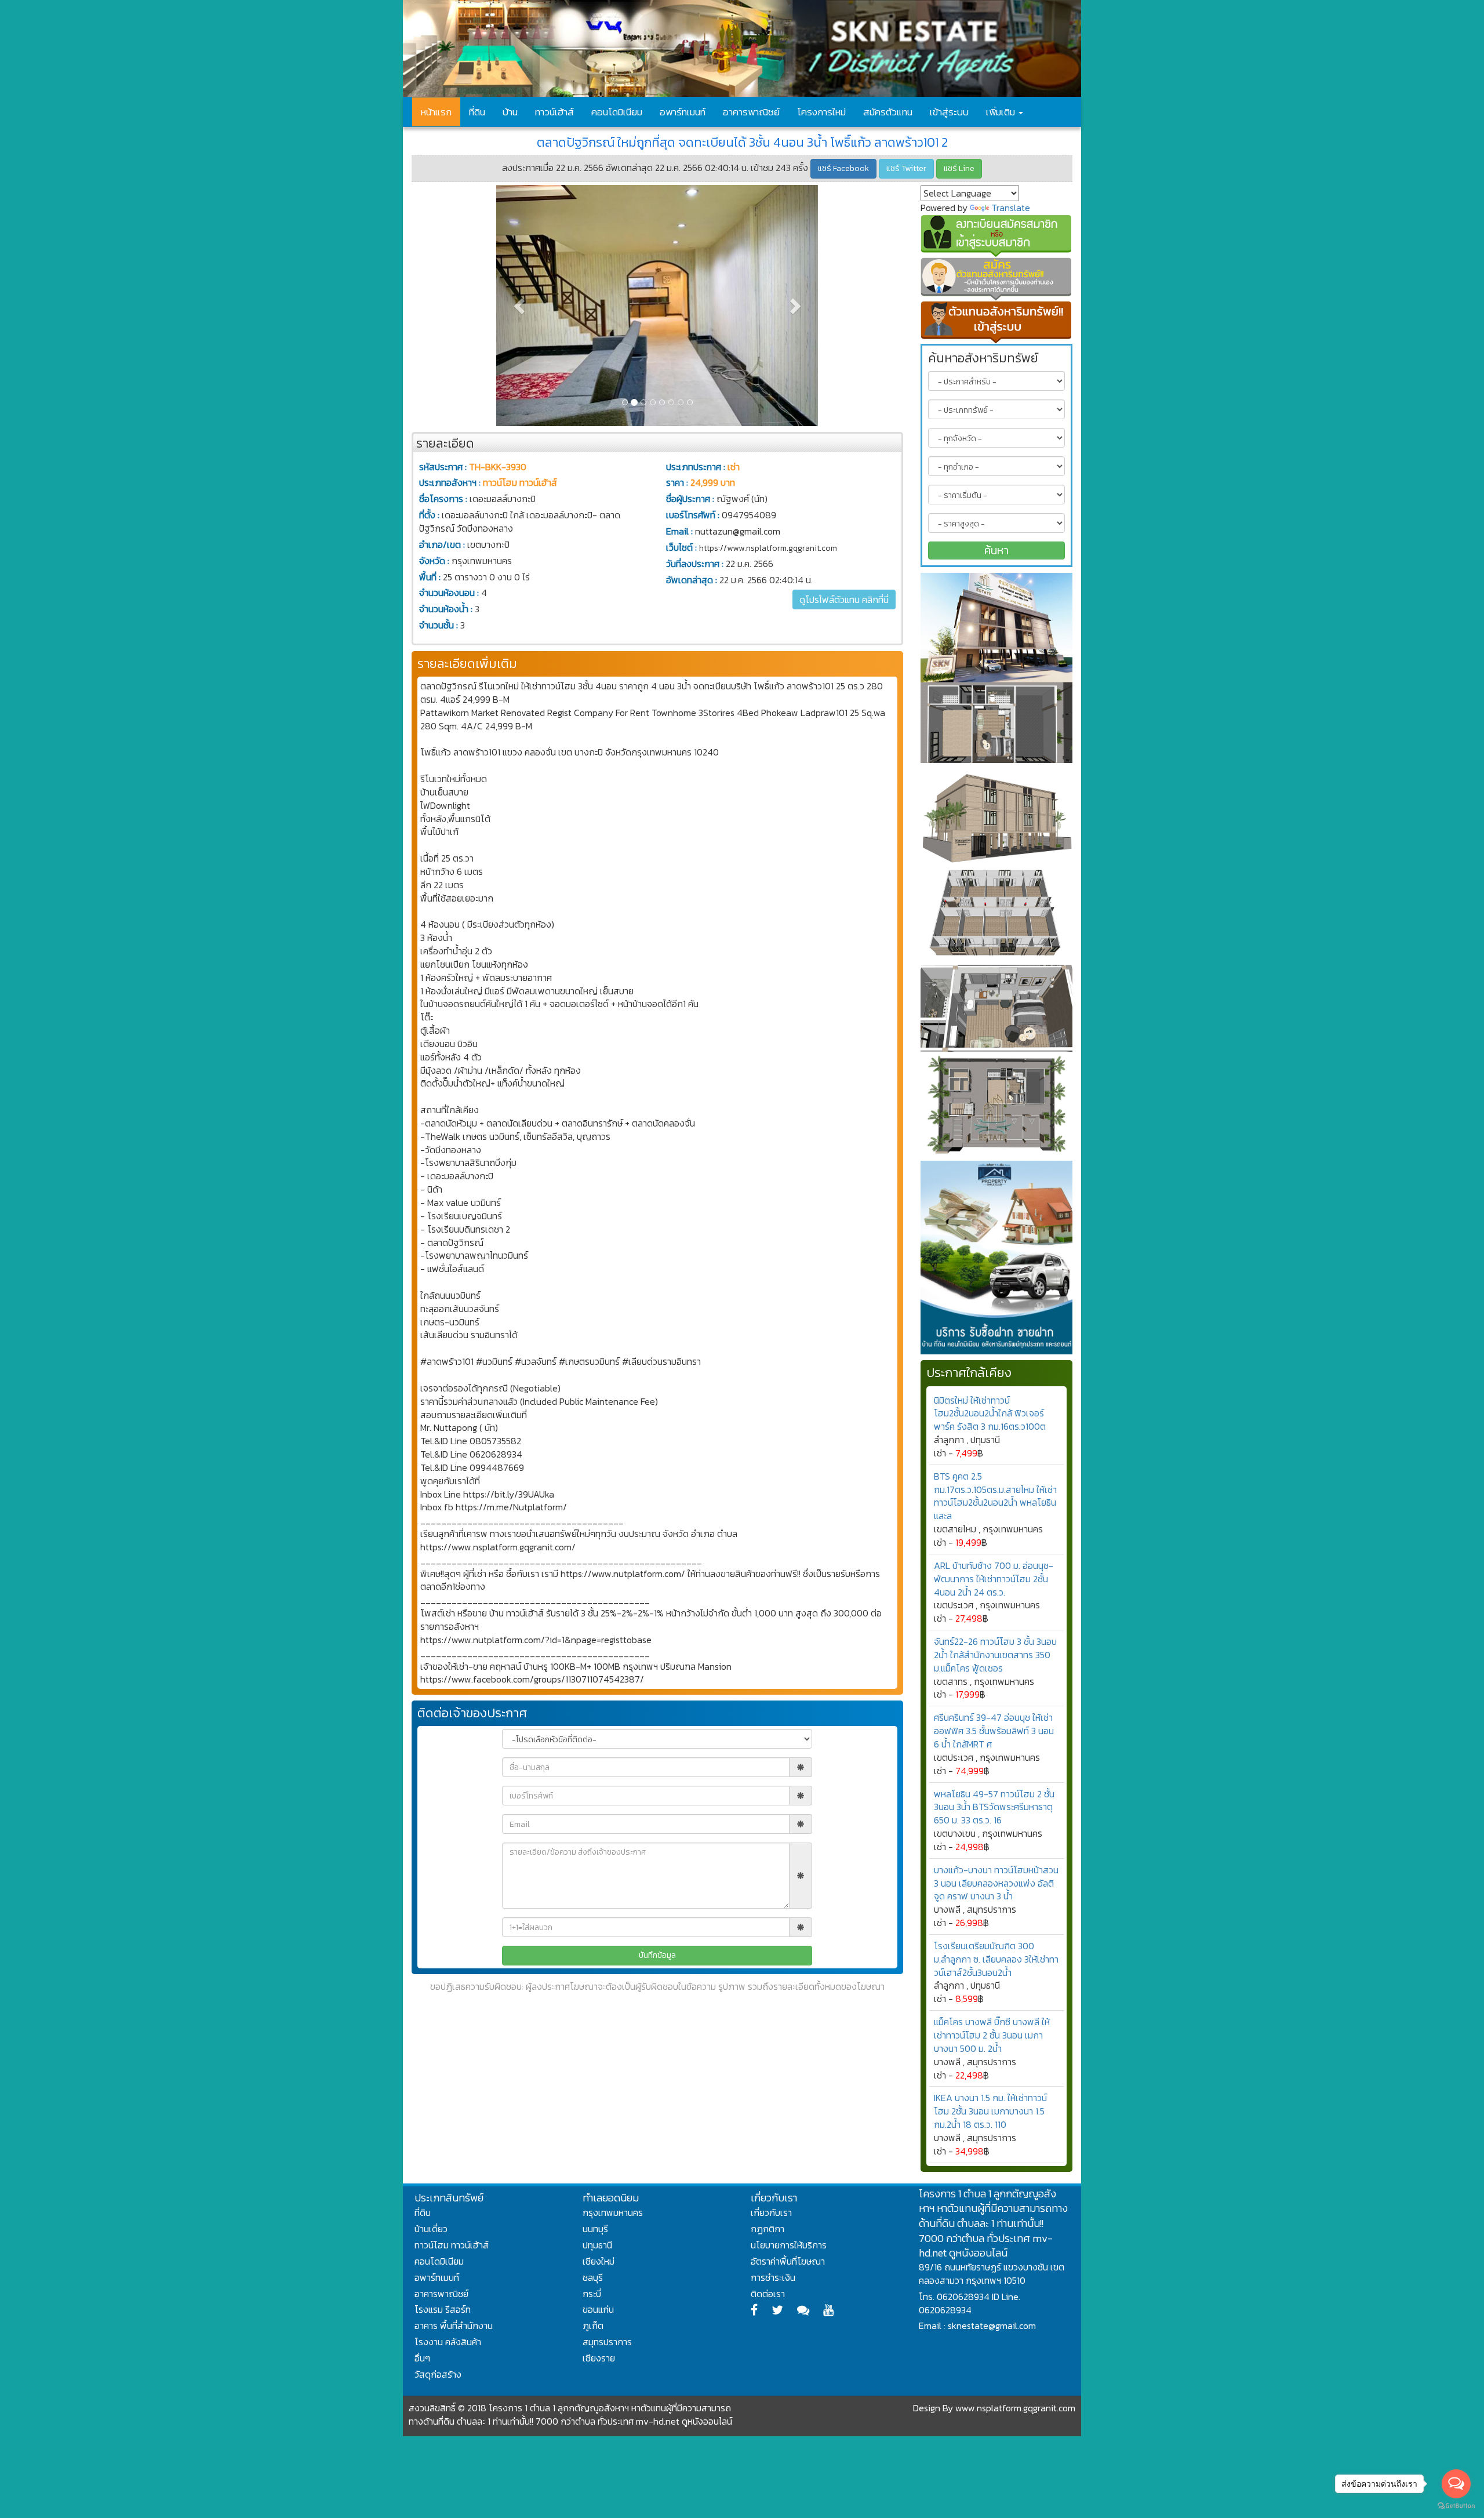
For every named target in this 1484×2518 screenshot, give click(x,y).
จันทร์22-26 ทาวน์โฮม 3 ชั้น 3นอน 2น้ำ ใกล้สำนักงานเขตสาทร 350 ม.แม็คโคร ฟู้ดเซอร (995, 1655)
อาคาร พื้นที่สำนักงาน (454, 2326)
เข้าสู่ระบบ (949, 112)
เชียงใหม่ (599, 2261)
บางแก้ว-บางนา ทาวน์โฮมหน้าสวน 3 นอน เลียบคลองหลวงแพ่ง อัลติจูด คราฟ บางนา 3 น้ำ (996, 1883)
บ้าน (510, 112)
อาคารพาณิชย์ (751, 112)
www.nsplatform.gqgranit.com (1015, 2408)
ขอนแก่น (598, 2309)
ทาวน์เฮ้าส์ (554, 112)
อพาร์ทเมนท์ (683, 112)
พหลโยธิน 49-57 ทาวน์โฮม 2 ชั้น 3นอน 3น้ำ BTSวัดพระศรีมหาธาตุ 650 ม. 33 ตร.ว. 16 (994, 1807)
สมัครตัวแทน (888, 112)
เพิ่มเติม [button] (1002, 112)
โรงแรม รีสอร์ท (443, 2309)
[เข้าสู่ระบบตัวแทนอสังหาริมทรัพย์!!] (997, 322)
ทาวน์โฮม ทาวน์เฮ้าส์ (452, 2245)
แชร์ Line (959, 168)
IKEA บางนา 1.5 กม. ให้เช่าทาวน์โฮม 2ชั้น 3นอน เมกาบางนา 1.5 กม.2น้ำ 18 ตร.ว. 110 (990, 2111)
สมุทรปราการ (607, 2342)
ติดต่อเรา (768, 2294)
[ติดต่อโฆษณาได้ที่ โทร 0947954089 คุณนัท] (997, 668)
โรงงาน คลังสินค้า (448, 2342)
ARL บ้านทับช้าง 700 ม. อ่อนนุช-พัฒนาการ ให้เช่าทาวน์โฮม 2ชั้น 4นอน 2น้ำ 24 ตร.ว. (994, 1579)
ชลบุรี (593, 2277)
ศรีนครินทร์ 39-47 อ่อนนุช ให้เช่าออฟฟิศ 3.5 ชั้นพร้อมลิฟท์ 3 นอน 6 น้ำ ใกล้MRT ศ (994, 1731)
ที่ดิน (477, 112)
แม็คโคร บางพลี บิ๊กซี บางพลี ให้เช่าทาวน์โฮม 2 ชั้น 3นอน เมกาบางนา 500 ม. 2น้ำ (992, 2035)
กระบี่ (592, 2294)
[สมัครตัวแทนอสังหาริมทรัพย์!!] (997, 279)
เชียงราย (599, 2358)
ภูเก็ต (593, 2326)
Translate (1011, 208)
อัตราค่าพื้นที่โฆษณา (788, 2261)
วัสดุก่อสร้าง (438, 2374)
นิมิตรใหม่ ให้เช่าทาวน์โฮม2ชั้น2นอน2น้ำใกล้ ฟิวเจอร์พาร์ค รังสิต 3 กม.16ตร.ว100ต (990, 1414)
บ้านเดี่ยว (431, 2229)
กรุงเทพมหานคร (613, 2212)
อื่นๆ (422, 2358)
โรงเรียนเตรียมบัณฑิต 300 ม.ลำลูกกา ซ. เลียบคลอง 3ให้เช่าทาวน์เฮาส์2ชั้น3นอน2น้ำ (996, 1959)
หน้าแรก (436, 112)
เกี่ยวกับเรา (771, 2212)
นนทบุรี (595, 2229)
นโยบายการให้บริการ (789, 2245)
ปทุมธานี (597, 2245)
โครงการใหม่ (821, 112)
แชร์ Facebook (843, 168)
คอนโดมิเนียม (617, 112)
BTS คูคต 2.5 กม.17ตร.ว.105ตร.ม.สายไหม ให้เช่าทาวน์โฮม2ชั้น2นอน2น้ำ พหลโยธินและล (995, 1496)
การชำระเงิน (773, 2277)
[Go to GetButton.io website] (1456, 2506)
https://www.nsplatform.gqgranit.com (768, 548)
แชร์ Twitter (906, 168)
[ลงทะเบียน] (997, 236)
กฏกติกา (768, 2229)
